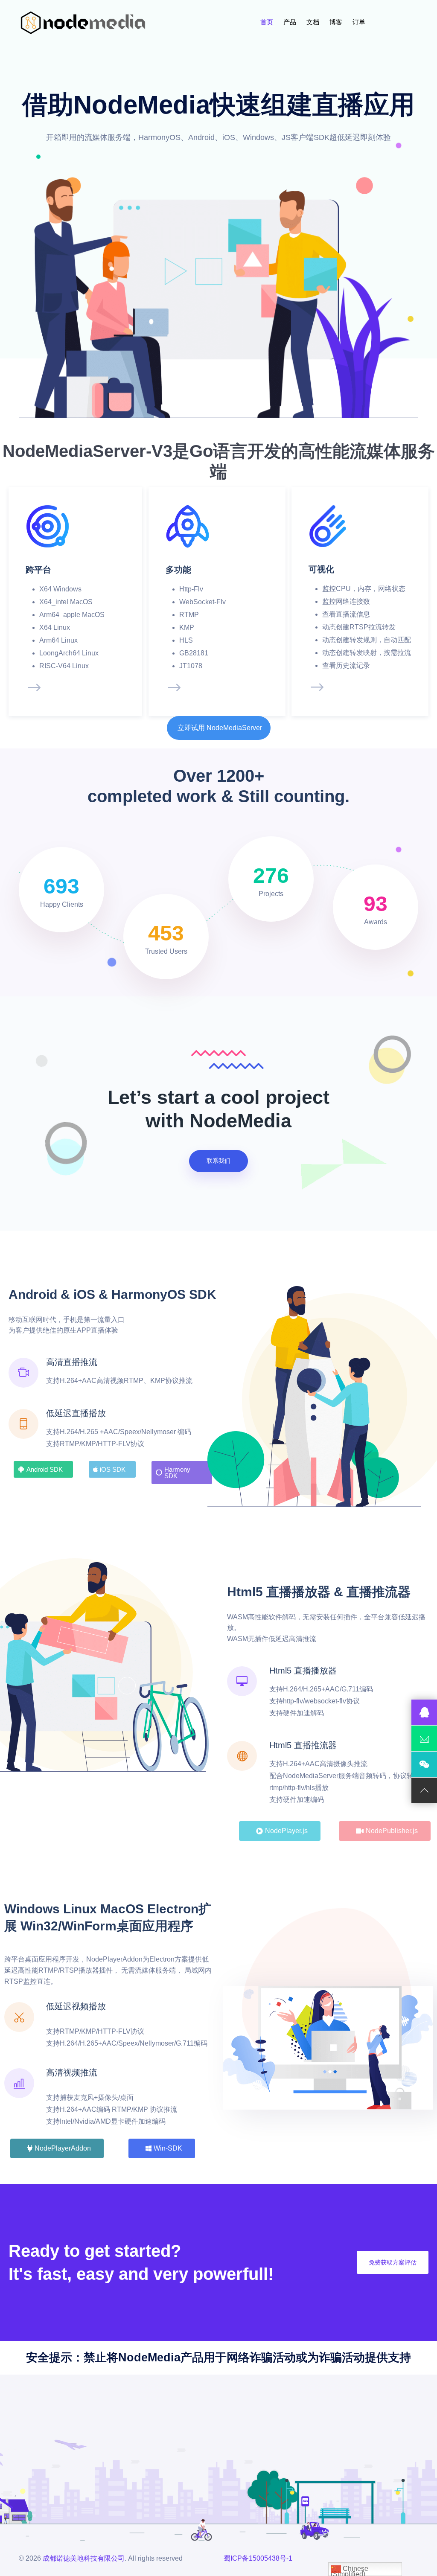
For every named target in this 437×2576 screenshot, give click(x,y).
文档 (314, 22)
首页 (268, 22)
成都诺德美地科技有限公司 (84, 2558)
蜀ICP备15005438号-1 (258, 2558)
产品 (291, 22)
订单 (360, 22)
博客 (337, 22)
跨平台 (38, 570)
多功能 (178, 570)
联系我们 (218, 1161)
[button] (219, 728)
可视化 (321, 569)
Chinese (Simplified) (350, 2570)
